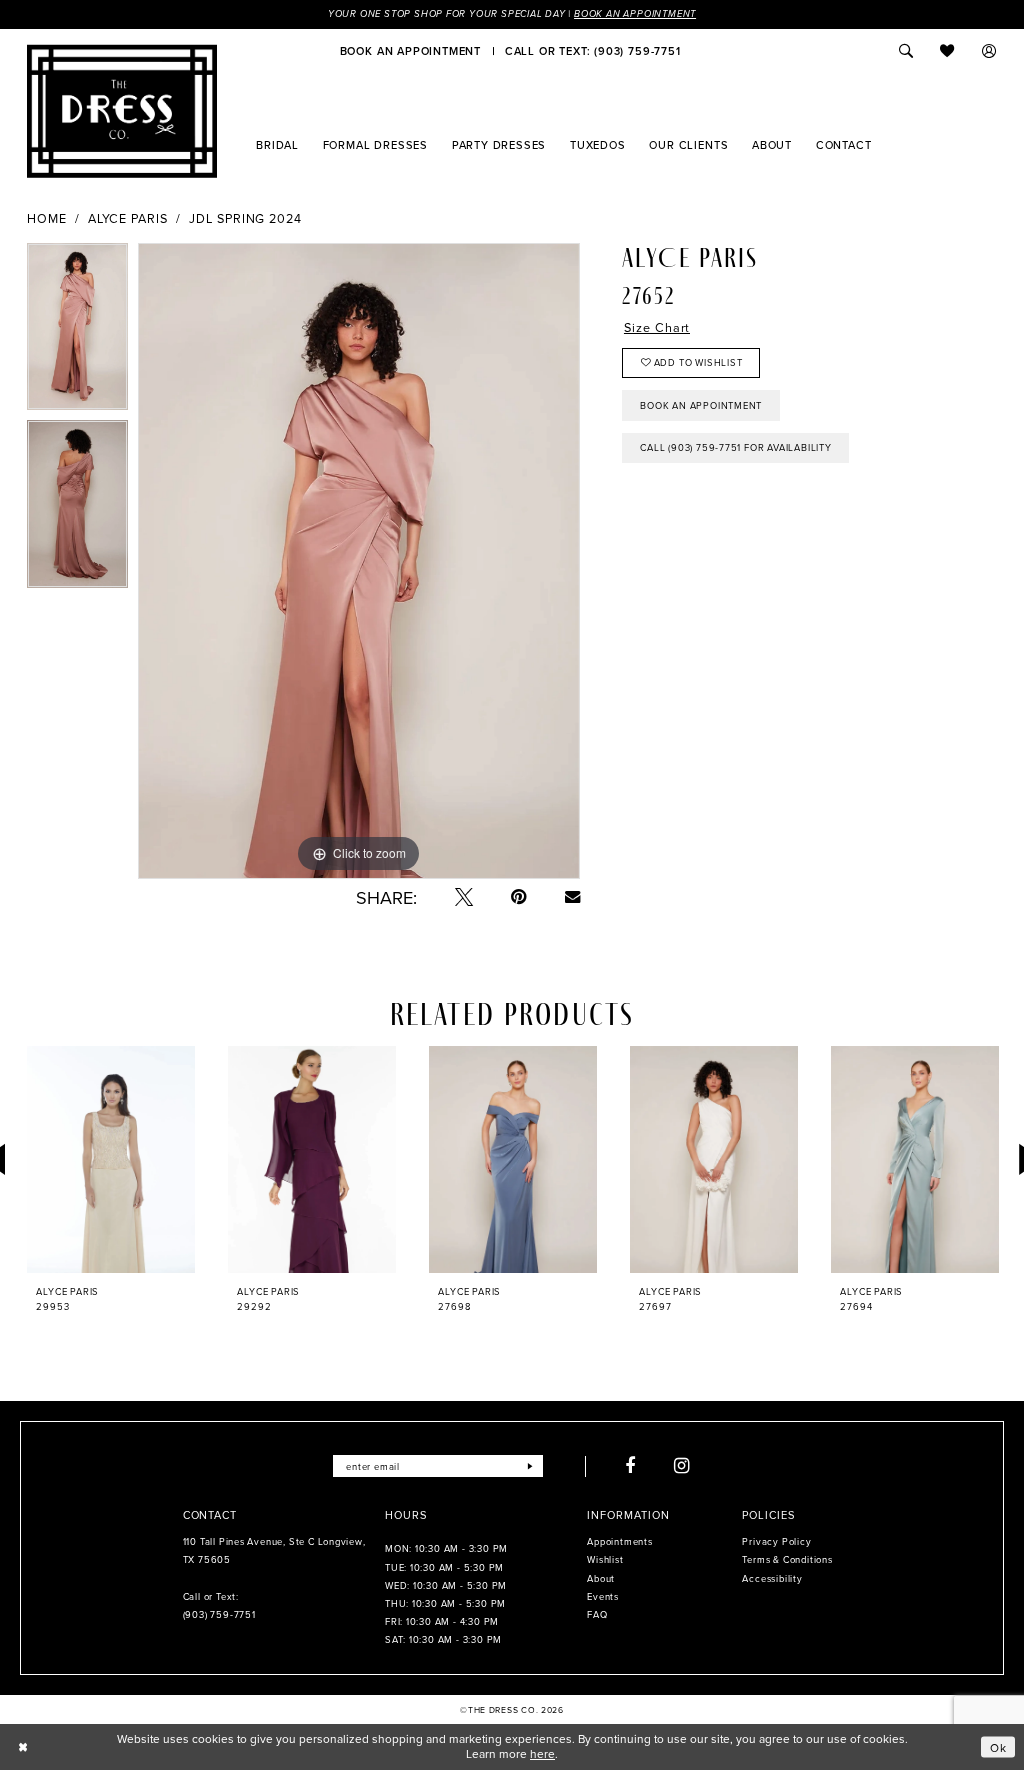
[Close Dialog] (23, 1747)
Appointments (619, 1541)
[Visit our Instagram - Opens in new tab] (682, 1466)
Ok (998, 1746)
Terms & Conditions (787, 1559)
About (601, 1578)
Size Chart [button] (657, 327)
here (542, 1753)
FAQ (597, 1614)
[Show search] (906, 51)
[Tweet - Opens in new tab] (464, 897)
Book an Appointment (635, 14)
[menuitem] (410, 51)
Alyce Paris (128, 219)
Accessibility (772, 1578)
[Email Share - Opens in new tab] (572, 896)
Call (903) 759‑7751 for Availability (735, 447)
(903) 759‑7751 (219, 1614)
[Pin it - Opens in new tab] (519, 897)
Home (47, 219)
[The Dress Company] (122, 111)
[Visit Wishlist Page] (948, 51)
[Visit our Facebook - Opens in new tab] (630, 1466)
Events (603, 1596)
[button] (990, 51)
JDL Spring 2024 (245, 219)
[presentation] (111, 1159)
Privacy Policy (776, 1541)
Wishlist (605, 1559)
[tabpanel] (77, 332)
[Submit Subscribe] (530, 1466)
